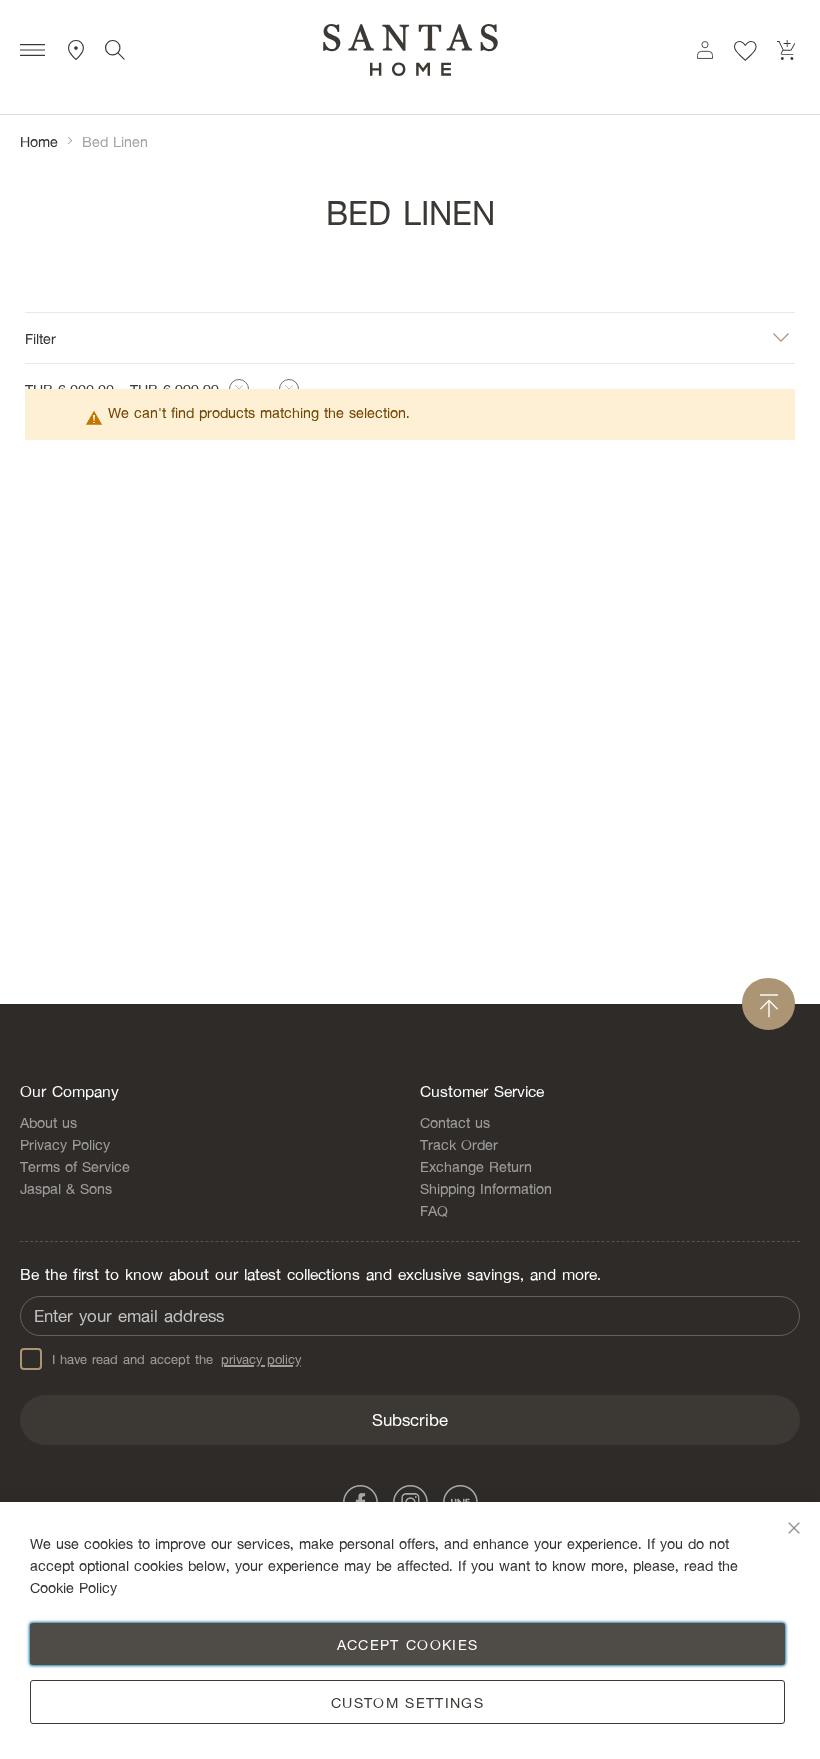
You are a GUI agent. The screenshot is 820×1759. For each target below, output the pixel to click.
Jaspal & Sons (66, 1188)
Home (39, 141)
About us (48, 1122)
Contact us (455, 1122)
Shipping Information (486, 1188)
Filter (40, 337)
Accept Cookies (408, 1644)
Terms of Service (75, 1166)
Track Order (459, 1144)
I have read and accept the (176, 1359)
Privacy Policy (65, 1144)
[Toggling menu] (32, 52)
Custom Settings (407, 1702)
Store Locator (76, 50)
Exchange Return (476, 1166)
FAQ (434, 1210)
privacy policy (261, 1359)
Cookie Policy (73, 1587)
